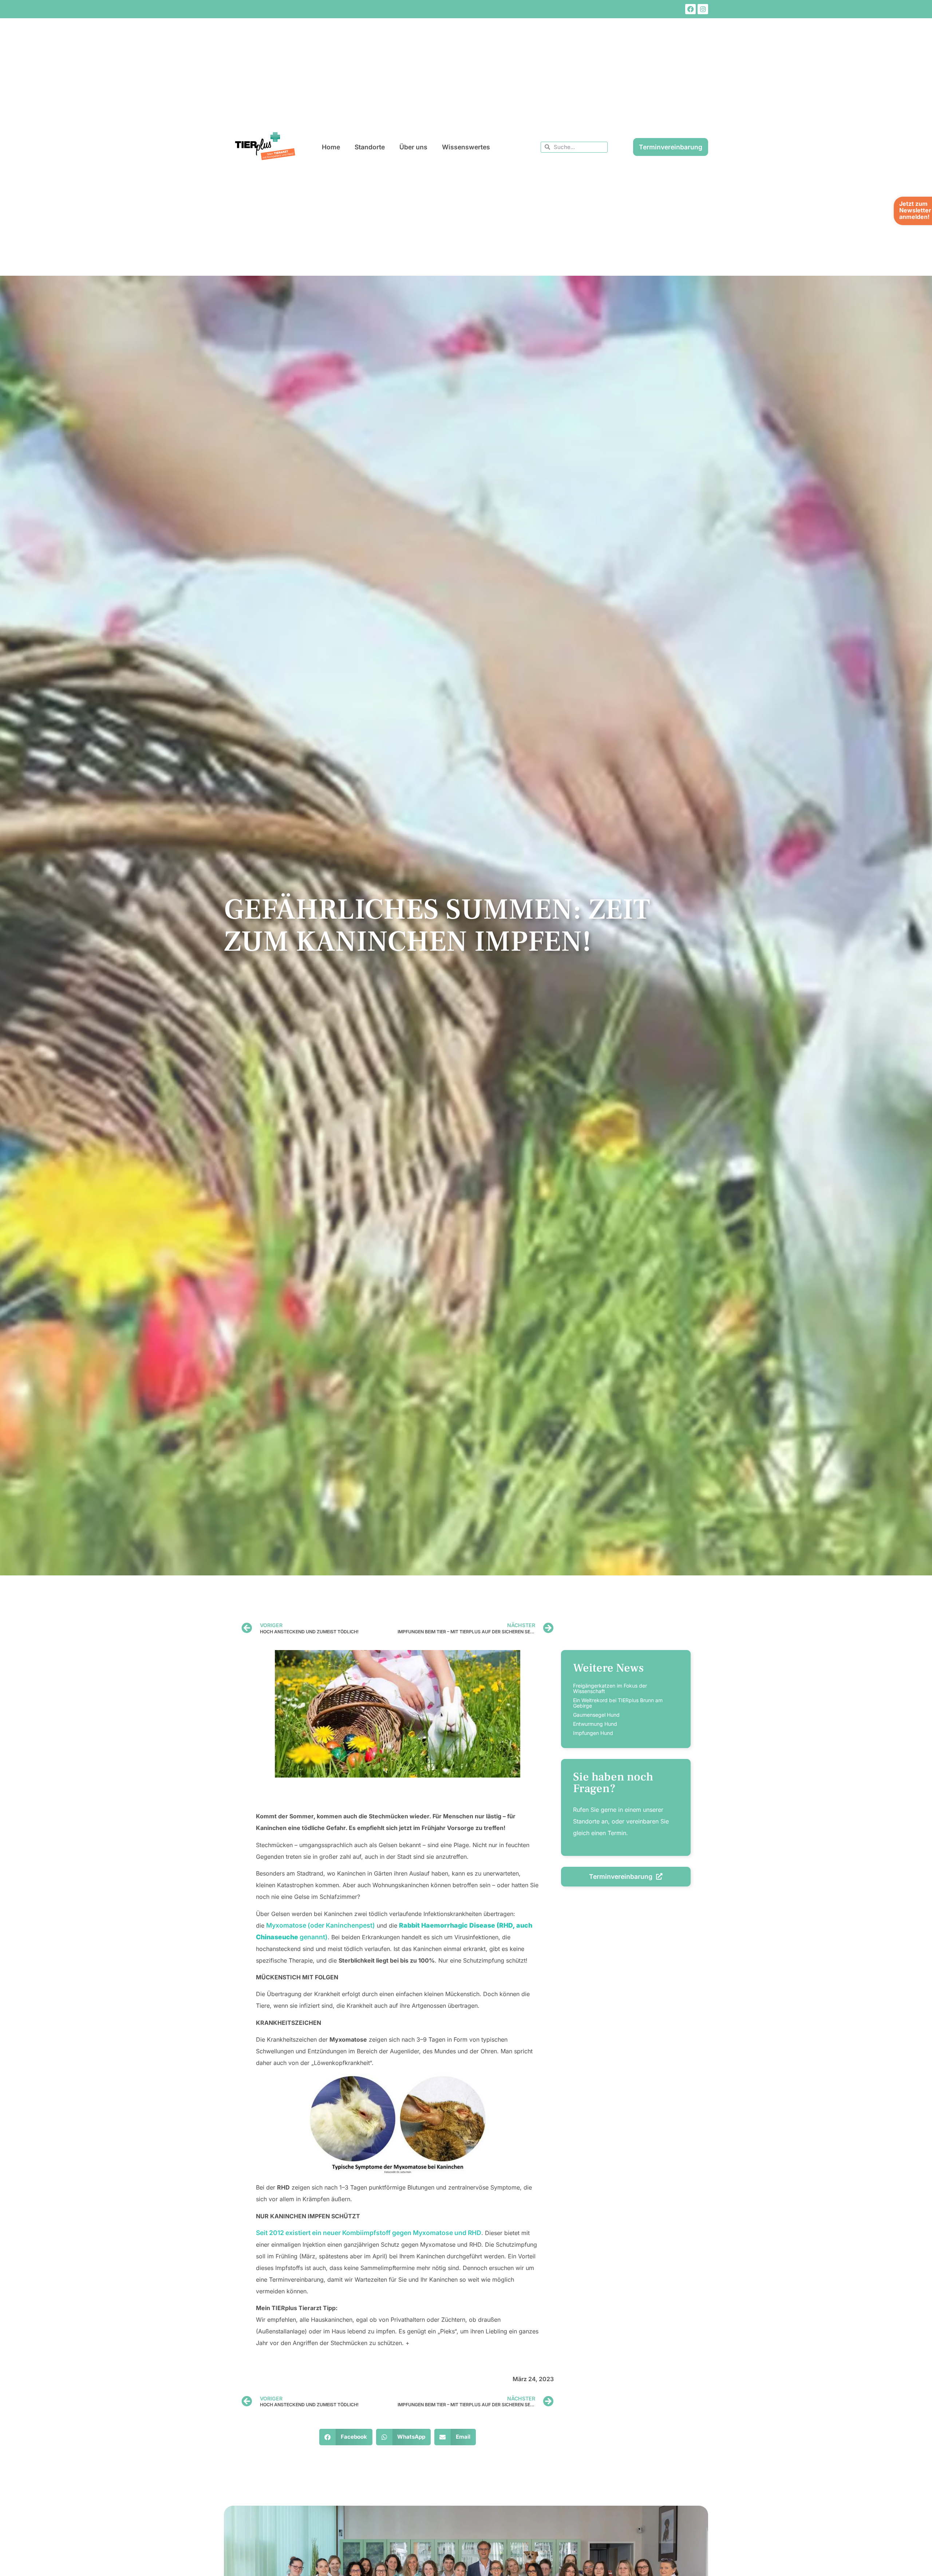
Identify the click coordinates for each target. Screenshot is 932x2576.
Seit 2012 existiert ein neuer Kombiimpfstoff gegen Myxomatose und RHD (369, 2233)
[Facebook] (690, 9)
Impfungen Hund (593, 1733)
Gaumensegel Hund (596, 1715)
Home (331, 147)
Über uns (413, 147)
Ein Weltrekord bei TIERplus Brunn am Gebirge (618, 1703)
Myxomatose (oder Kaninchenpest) (321, 1925)
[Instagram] (703, 9)
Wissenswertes (466, 147)
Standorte (370, 147)
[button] (346, 2437)
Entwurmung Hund (595, 1724)
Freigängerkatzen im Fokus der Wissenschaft (610, 1688)
